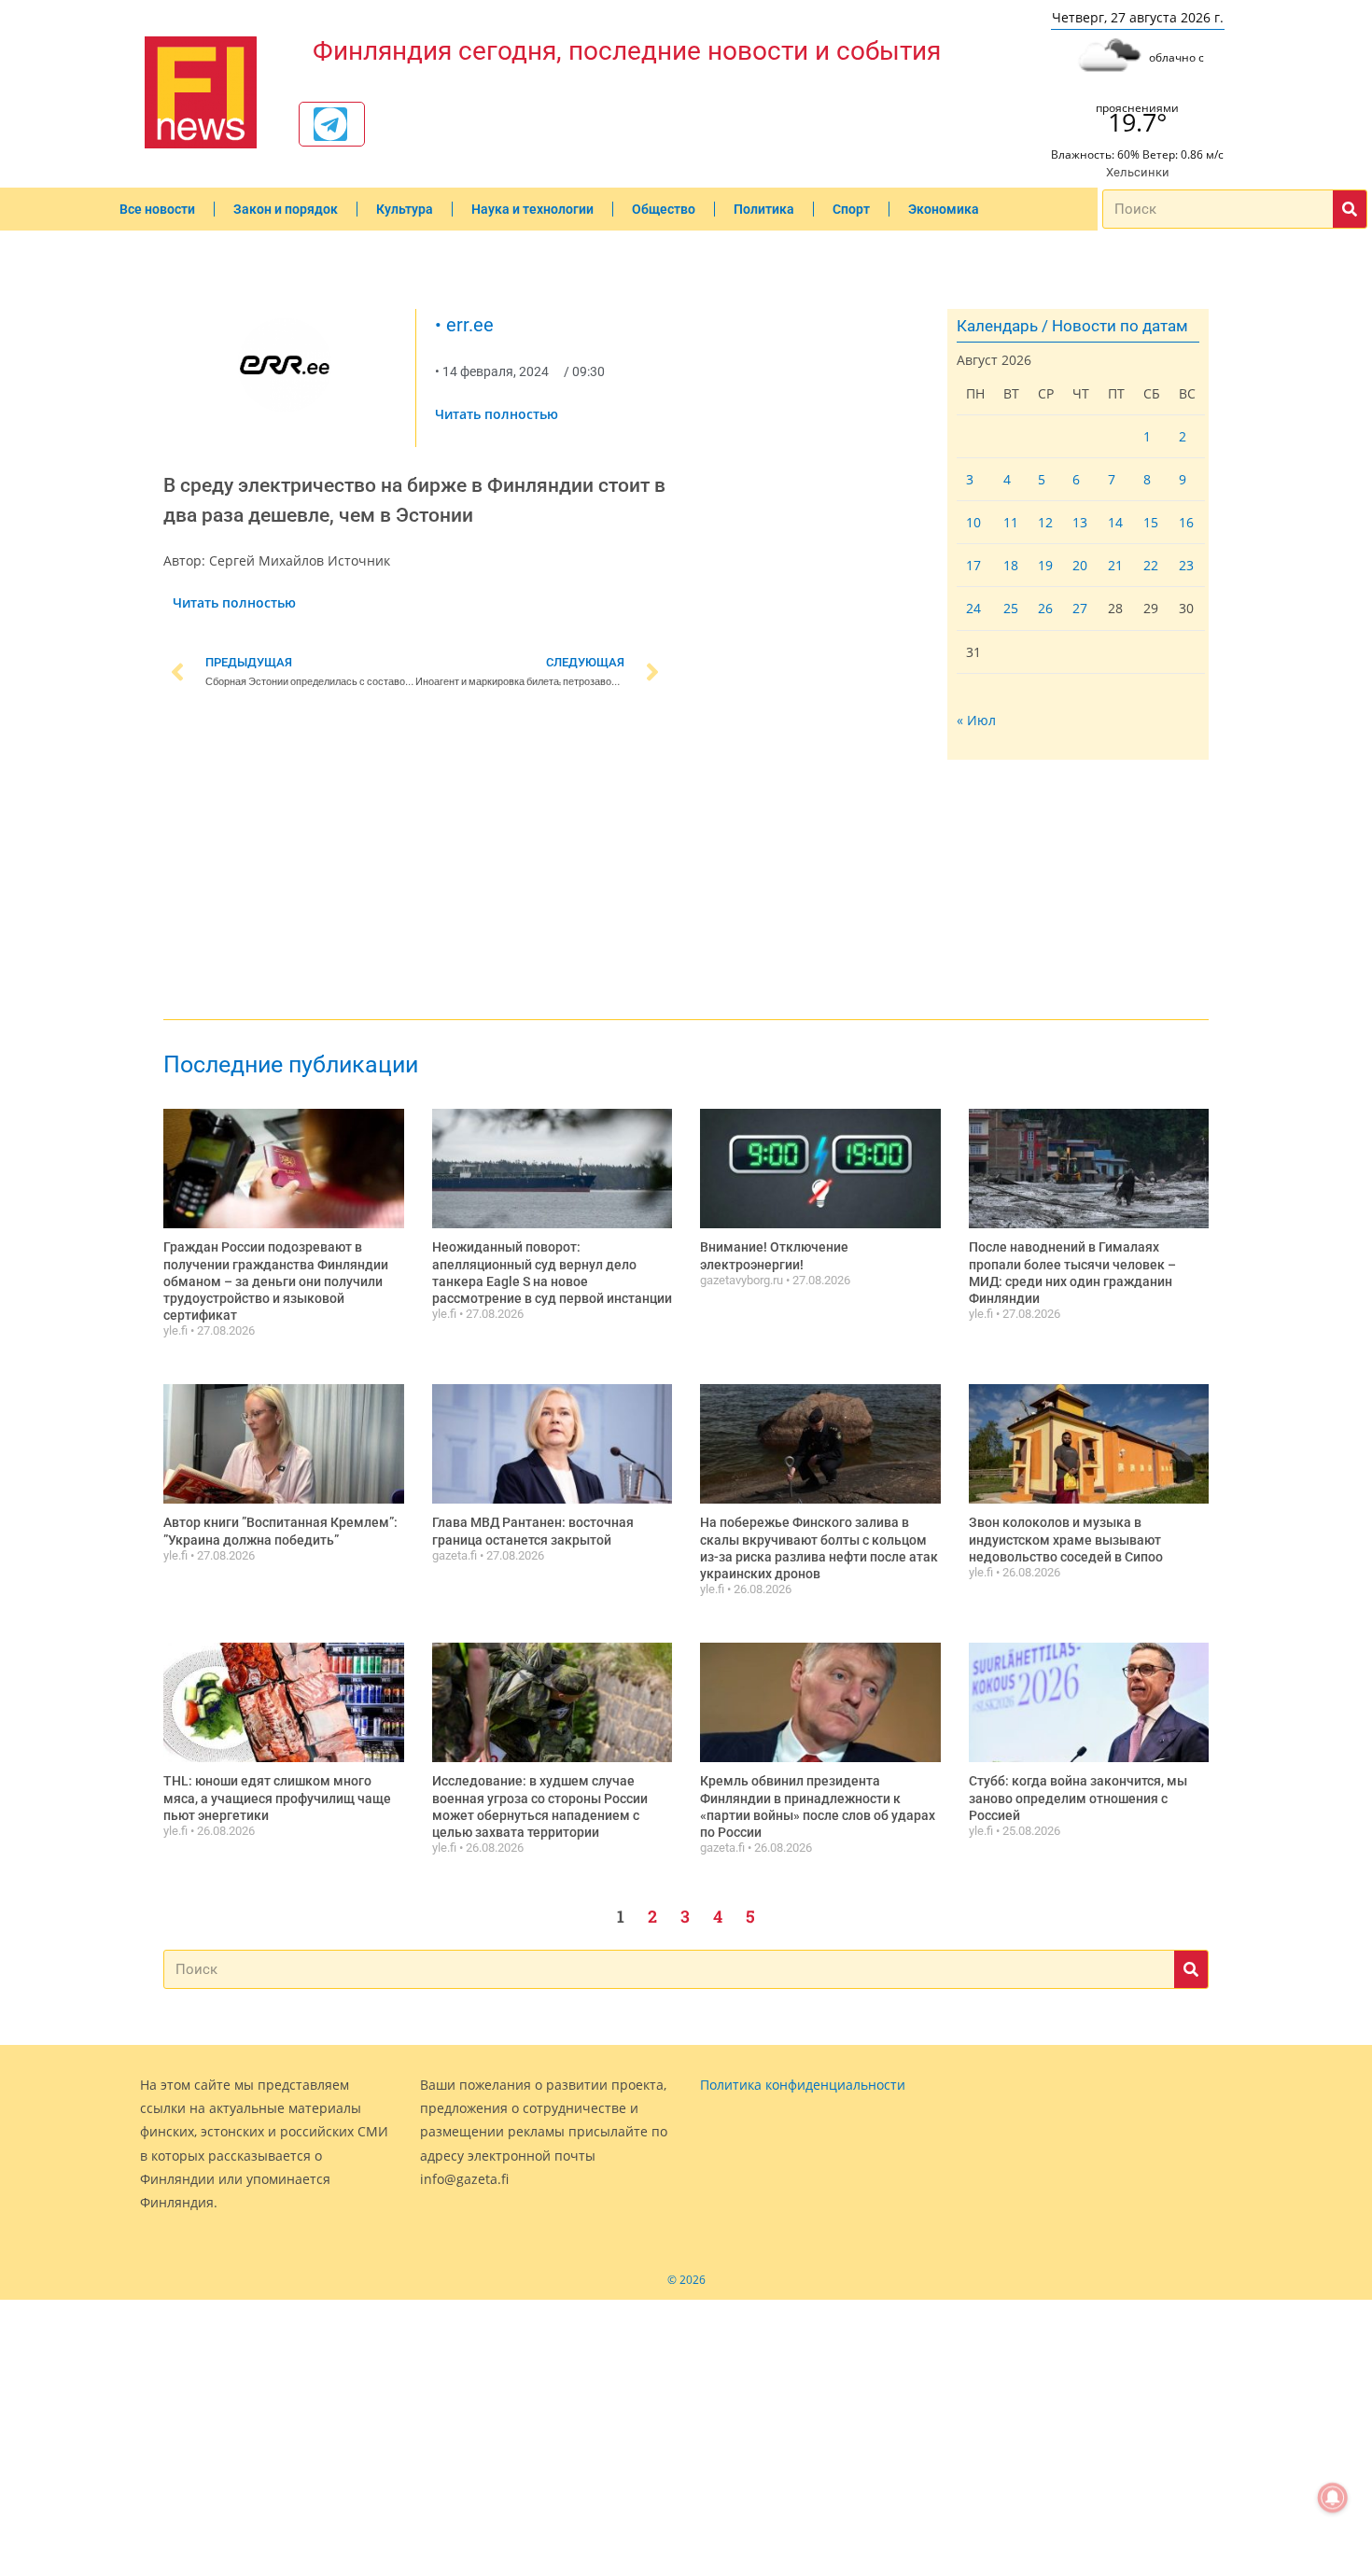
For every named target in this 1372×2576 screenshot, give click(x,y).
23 (1186, 565)
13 (1080, 522)
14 (1115, 522)
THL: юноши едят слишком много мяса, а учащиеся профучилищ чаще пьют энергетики (277, 1798)
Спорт (851, 209)
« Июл (976, 720)
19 (1045, 565)
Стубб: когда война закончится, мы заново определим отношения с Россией (1078, 1798)
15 (1151, 522)
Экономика (944, 209)
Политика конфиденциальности (803, 2085)
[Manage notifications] (1333, 2498)
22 (1151, 565)
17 (973, 565)
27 (1080, 608)
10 (973, 522)
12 (1045, 522)
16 (1186, 522)
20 (1080, 565)
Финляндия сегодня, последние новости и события (627, 51)
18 (1011, 565)
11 (1011, 522)
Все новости (157, 209)
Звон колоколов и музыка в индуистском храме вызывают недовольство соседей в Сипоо (1066, 1539)
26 (1045, 608)
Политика (764, 209)
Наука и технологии (532, 209)
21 (1115, 565)
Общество (664, 209)
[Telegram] (330, 124)
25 (1011, 608)
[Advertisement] (415, 858)
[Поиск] (1350, 209)
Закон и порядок (286, 209)
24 (973, 608)
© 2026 (686, 2280)
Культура (405, 209)
